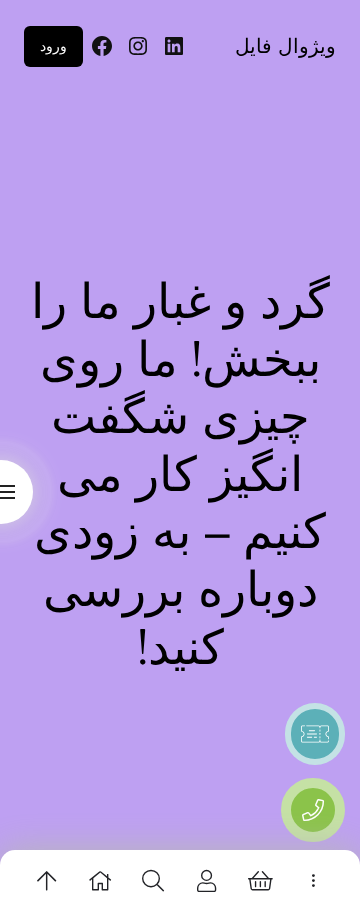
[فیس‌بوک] (102, 46)
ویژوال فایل (285, 46)
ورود (53, 45)
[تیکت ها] (315, 734)
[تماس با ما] (313, 810)
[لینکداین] (174, 46)
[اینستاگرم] (138, 46)
